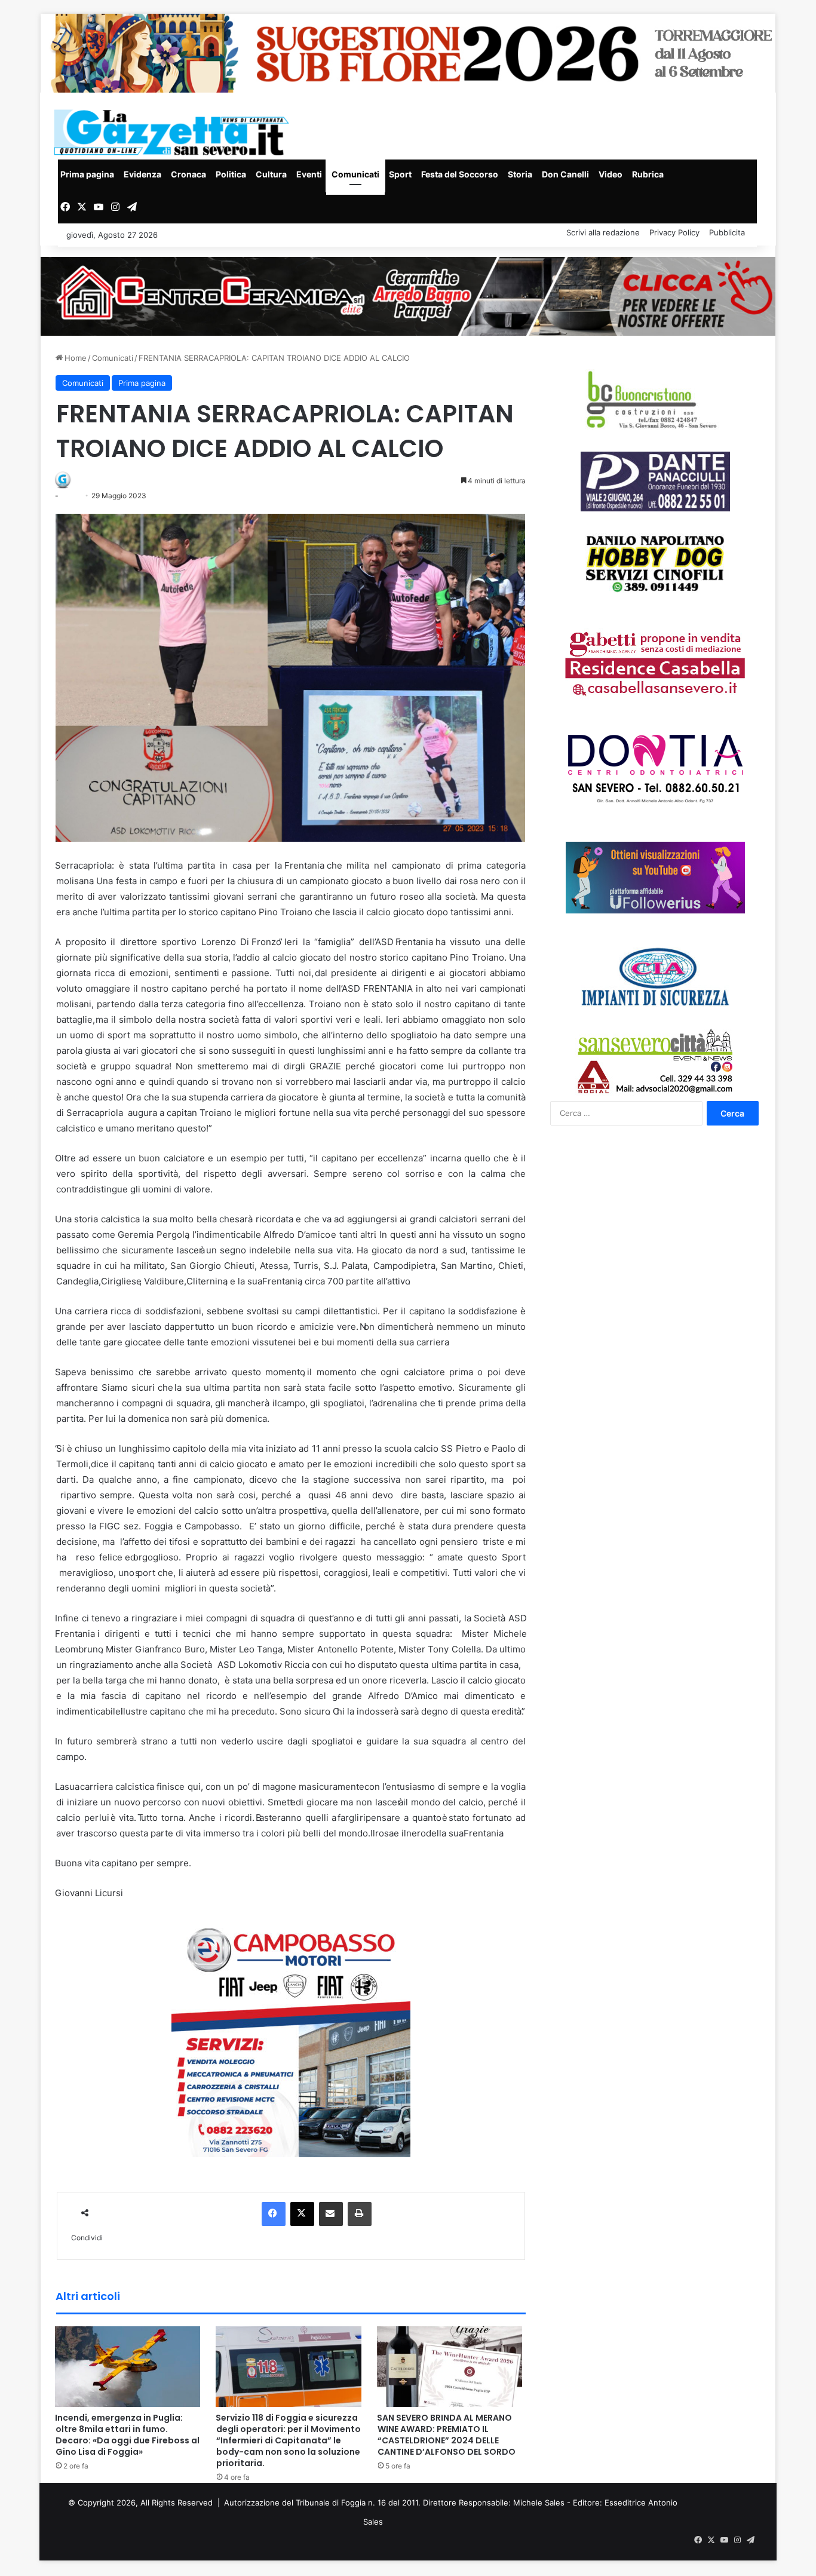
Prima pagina (87, 174)
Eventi (309, 174)
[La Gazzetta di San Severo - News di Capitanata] (174, 132)
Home (74, 358)
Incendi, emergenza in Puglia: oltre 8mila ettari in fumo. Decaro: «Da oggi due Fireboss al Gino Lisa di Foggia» (127, 2435)
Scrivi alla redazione (603, 232)
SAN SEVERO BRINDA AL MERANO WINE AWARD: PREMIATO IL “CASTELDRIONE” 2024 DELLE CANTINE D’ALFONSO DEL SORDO (446, 2435)
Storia (520, 174)
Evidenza (142, 174)
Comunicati (355, 174)
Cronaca (188, 174)
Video (611, 174)
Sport (400, 174)
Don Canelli (565, 174)
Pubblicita (727, 232)
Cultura (271, 174)
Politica (231, 174)
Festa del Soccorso (460, 174)
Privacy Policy (674, 232)
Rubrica (648, 174)
